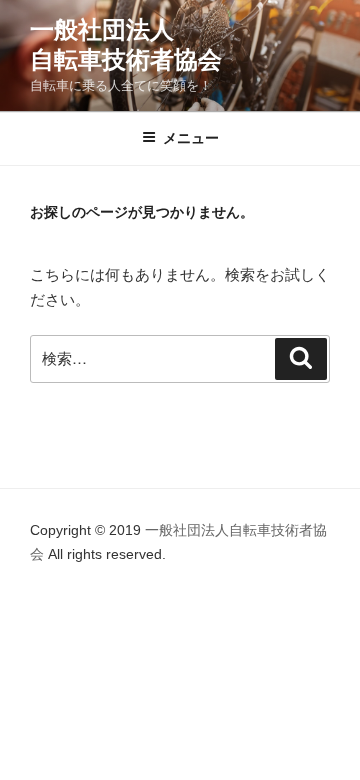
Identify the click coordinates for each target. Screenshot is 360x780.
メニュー (191, 138)
